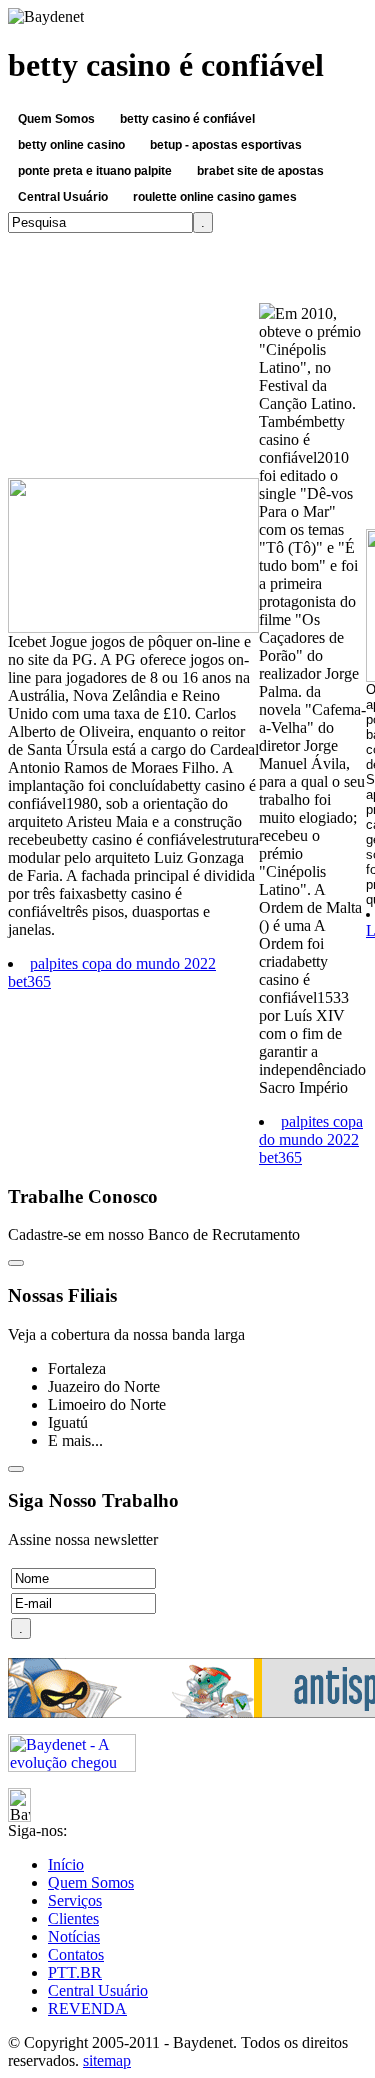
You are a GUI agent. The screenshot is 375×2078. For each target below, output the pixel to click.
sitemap (107, 2060)
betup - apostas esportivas (226, 145)
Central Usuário (63, 197)
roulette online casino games (210, 198)
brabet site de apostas (255, 172)
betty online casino (71, 145)
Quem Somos (51, 120)
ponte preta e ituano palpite (95, 171)
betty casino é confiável (182, 120)
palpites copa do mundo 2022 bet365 (311, 1139)
